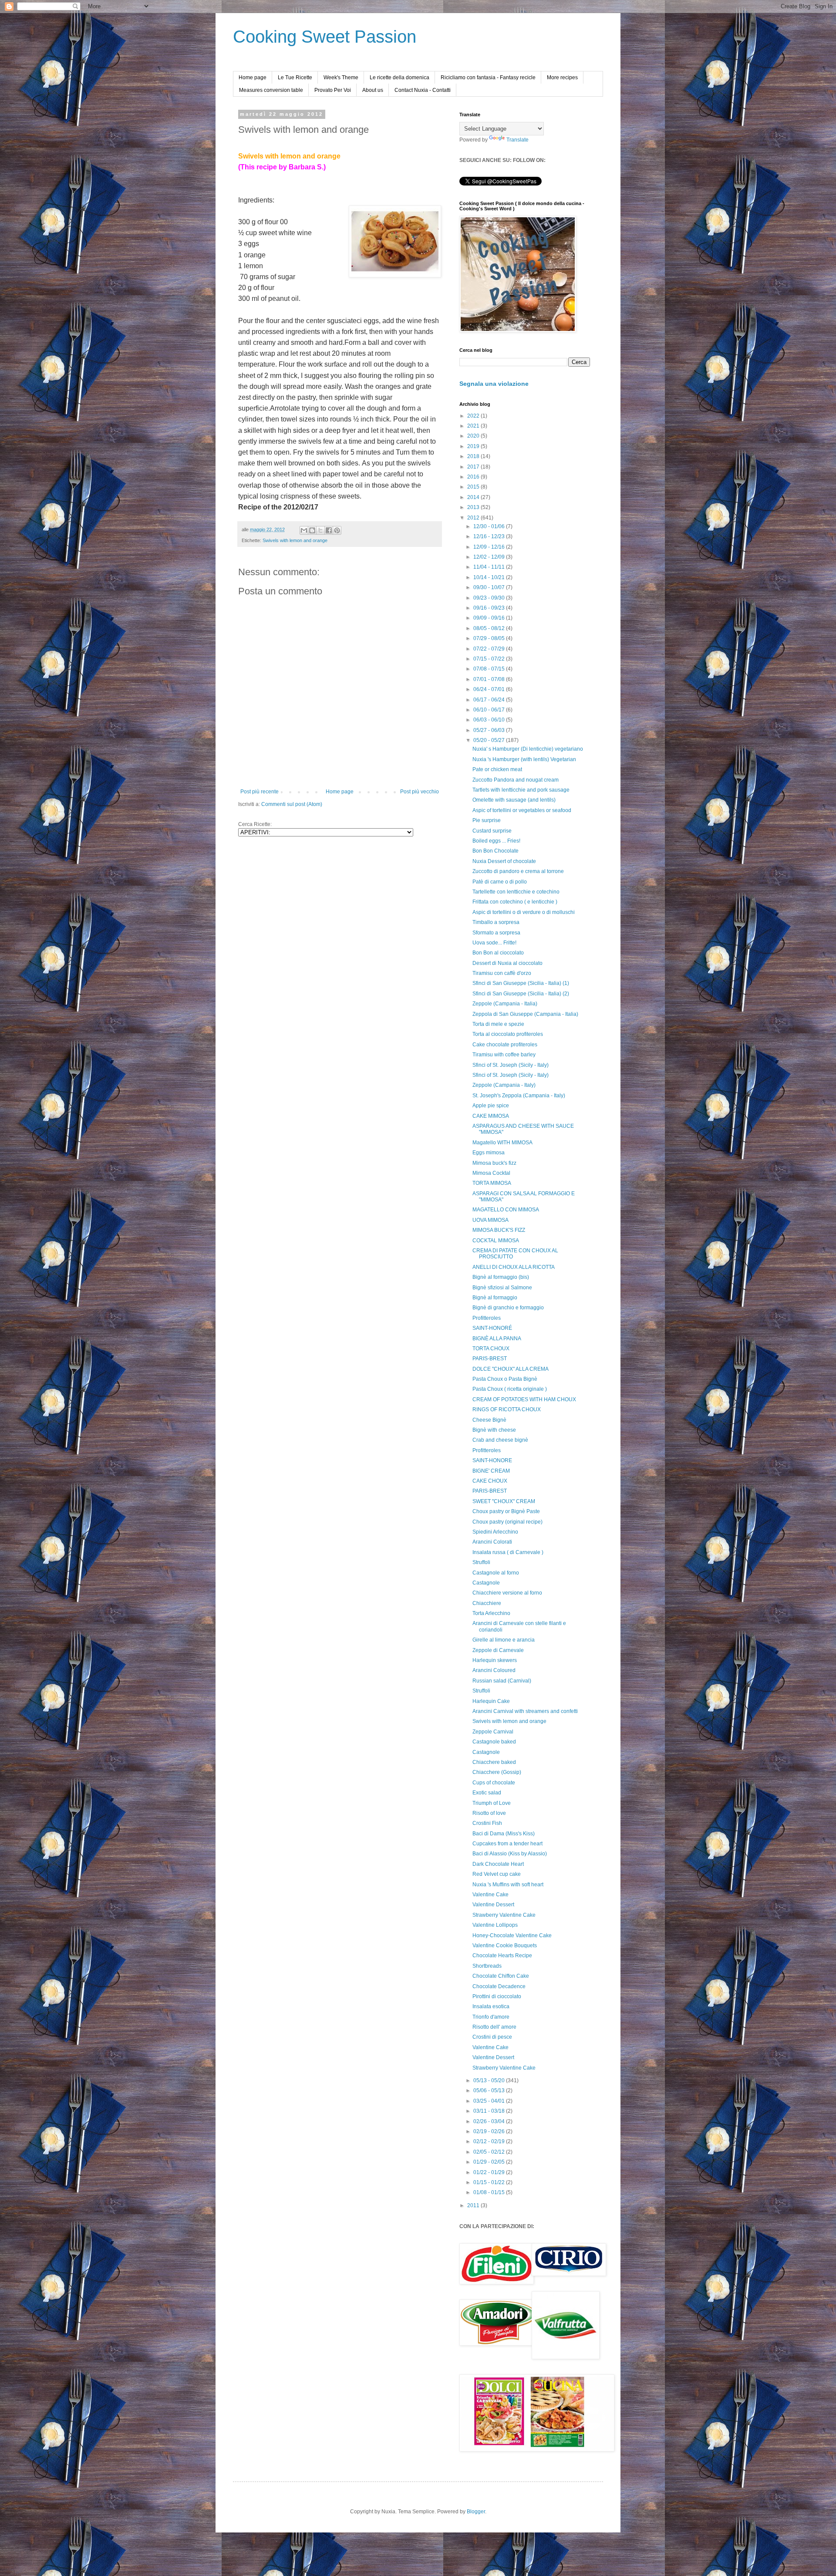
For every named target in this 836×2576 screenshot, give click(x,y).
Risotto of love (489, 1813)
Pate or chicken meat (497, 769)
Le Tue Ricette (295, 78)
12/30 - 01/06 (490, 526)
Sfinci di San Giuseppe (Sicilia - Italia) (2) (521, 994)
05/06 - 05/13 (490, 2090)
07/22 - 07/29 (490, 649)
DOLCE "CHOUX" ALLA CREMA (511, 1369)
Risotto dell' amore (494, 2027)
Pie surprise (487, 820)
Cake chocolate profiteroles (505, 1045)
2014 (474, 497)
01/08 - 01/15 (490, 2192)
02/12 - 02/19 (490, 2141)
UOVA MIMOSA (490, 1220)
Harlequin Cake (491, 1701)
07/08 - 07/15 (490, 669)
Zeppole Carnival (493, 1732)
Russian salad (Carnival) (502, 1681)
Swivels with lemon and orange (295, 540)
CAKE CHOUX (490, 1481)
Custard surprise (492, 831)
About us (373, 90)
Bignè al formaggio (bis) (501, 1277)
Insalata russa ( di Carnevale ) (508, 1552)
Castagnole (486, 1583)
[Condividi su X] (320, 530)
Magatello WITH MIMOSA (502, 1143)
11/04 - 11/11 (490, 567)
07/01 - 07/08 (490, 679)
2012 (474, 518)
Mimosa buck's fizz (494, 1163)
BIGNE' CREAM (491, 1471)
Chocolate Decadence (499, 1986)
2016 (474, 477)
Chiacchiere (487, 1603)
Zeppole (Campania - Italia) (505, 1004)
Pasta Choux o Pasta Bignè (505, 1379)
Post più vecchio (420, 792)
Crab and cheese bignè (500, 1440)
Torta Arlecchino (491, 1613)
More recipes (562, 78)
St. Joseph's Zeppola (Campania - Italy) (519, 1096)
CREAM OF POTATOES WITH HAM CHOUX (524, 1399)
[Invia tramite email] (304, 530)
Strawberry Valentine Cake (504, 1915)
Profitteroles (487, 1318)
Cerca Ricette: (255, 824)
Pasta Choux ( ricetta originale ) (510, 1389)
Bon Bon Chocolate (496, 851)
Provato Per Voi (333, 90)
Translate (517, 140)
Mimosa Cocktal (491, 1173)
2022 (474, 416)
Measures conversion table (271, 90)
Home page (253, 78)
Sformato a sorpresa (496, 933)
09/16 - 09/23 (490, 608)
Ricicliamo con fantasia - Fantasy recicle (488, 78)
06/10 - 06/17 (490, 710)
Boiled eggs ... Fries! (496, 841)
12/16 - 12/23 (490, 536)
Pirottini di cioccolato (497, 1996)
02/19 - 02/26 (490, 2131)
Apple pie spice (491, 1106)
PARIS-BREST (490, 1359)
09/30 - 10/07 (490, 587)
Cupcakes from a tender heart (507, 1844)
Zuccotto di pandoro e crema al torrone (518, 871)
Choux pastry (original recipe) (507, 1522)
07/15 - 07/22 (490, 659)
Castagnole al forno (496, 1573)
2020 (474, 436)
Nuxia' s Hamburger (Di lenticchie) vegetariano (528, 749)
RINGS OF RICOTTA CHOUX (507, 1409)
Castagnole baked (494, 1742)
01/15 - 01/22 (490, 2182)
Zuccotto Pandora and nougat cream (516, 780)
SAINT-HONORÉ (492, 1328)
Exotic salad (487, 1793)
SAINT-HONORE (492, 1460)
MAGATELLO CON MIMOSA (506, 1210)
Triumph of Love (492, 1803)
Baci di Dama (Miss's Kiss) (504, 1834)
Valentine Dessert (493, 1905)
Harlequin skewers (495, 1660)
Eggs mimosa (489, 1153)
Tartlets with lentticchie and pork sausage (521, 790)
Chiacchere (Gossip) (497, 1772)
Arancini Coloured (494, 1670)
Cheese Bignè (489, 1420)
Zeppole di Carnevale (498, 1650)
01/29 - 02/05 (490, 2162)
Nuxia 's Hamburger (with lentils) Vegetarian (524, 759)
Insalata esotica (491, 2006)
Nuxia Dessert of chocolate (504, 861)
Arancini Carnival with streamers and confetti (525, 1711)
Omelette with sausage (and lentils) (514, 800)
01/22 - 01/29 (490, 2172)
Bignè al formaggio (495, 1298)
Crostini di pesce (492, 2037)
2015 (474, 487)
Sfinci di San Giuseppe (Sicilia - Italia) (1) (521, 983)
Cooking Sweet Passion (325, 37)
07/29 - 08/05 (490, 638)
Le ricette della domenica (399, 78)
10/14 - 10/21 (490, 577)
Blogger (476, 2512)
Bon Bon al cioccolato (498, 953)
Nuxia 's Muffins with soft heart (508, 1885)
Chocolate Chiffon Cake (501, 1976)
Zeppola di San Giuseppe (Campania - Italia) (525, 1014)
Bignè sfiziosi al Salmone (502, 1288)
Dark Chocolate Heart (498, 1864)
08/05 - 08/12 (490, 628)
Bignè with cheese (494, 1430)
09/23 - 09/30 (490, 598)
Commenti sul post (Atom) (292, 804)
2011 (474, 2205)
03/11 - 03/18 (490, 2111)
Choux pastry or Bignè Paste (506, 1511)
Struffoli (481, 1562)
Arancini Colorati (492, 1542)
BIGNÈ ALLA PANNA (497, 1339)
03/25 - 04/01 (490, 2101)
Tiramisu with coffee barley (504, 1055)
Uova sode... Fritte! (494, 943)
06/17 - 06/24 (490, 700)
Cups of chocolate (494, 1783)
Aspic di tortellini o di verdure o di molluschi (524, 912)
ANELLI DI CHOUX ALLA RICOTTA (514, 1267)
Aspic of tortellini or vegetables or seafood (522, 810)
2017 (474, 467)
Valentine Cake (490, 1895)
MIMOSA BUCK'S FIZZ (499, 1230)
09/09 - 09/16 (490, 618)
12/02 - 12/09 (490, 557)
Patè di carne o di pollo (500, 882)
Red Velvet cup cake (497, 1874)
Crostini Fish (487, 1823)
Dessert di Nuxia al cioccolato (507, 963)
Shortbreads (487, 1966)
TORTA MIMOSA (492, 1183)
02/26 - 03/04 (490, 2121)
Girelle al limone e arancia (504, 1640)
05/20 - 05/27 (490, 740)
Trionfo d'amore (491, 2017)
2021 (474, 426)
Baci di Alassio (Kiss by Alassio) (510, 1854)
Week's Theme (341, 78)
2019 (474, 446)
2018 (474, 456)
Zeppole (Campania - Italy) (504, 1085)
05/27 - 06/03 (490, 730)
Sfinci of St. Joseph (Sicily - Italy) (511, 1065)
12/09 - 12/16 (490, 547)
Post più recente (260, 792)
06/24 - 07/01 (490, 689)
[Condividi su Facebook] (329, 530)
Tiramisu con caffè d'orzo (502, 973)
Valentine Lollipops (495, 1925)
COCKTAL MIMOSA (496, 1241)
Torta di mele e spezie (498, 1024)
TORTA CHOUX (491, 1349)
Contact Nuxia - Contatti (423, 90)
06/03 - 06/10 (490, 720)
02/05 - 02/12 (490, 2152)
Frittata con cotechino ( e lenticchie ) (515, 902)
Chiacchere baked (494, 1762)
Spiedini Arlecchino (495, 1532)
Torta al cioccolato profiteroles (508, 1034)
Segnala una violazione (494, 384)
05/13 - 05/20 (490, 2080)
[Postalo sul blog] (312, 530)
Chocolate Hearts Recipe (502, 1956)
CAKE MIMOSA (491, 1116)
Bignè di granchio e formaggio (508, 1308)
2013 (474, 507)
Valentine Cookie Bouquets (505, 1945)
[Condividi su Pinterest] (337, 530)
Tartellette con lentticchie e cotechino (516, 892)
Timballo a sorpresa (496, 922)
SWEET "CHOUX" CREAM (504, 1501)
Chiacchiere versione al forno (507, 1593)
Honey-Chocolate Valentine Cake (512, 1935)
